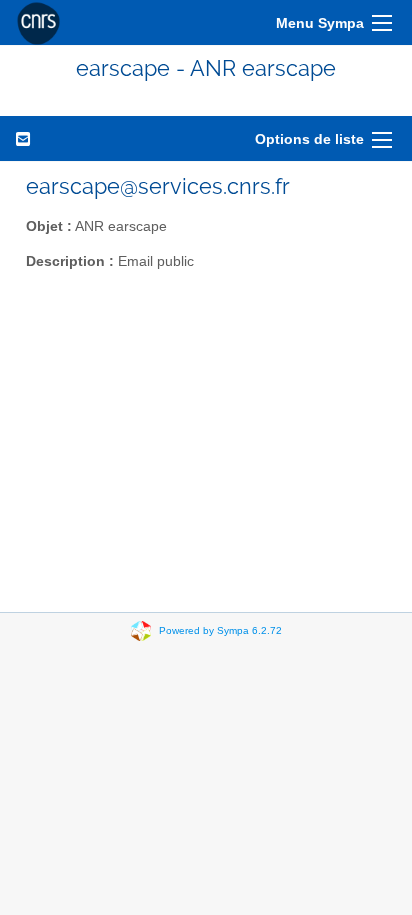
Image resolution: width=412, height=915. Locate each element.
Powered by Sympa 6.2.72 (220, 630)
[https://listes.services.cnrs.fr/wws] (38, 22)
